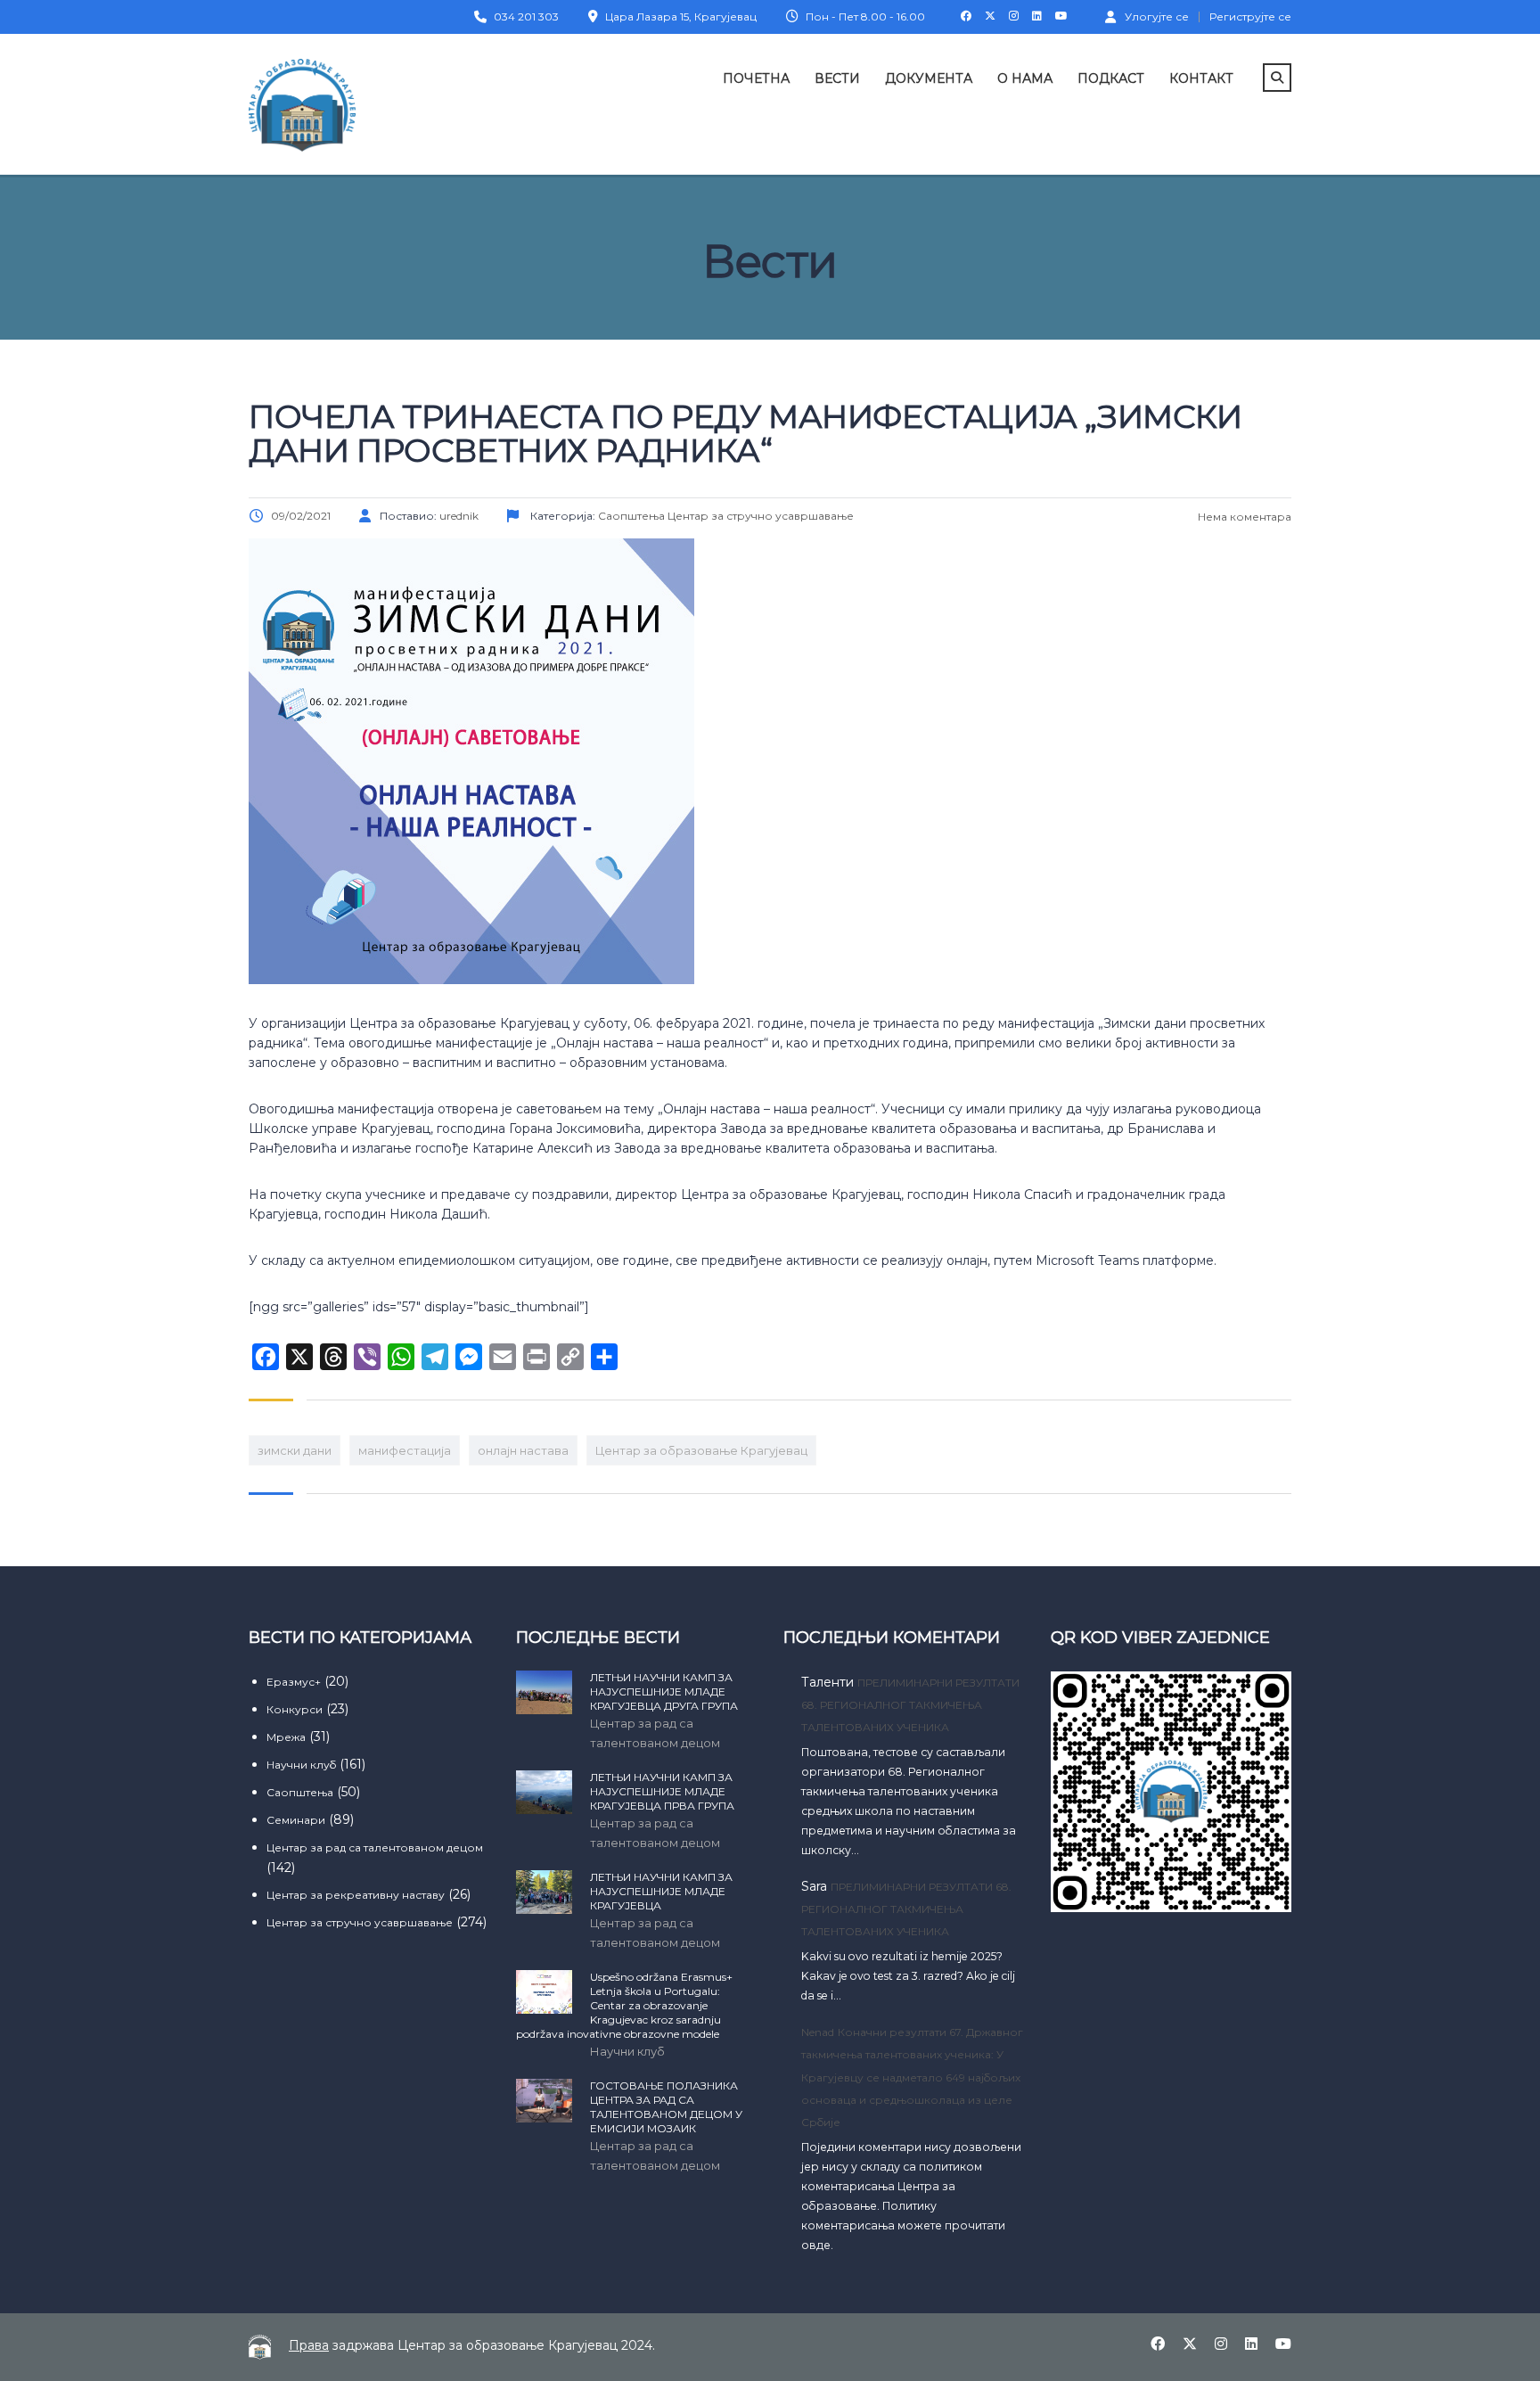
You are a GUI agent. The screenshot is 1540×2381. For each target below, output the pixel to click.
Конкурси (295, 1709)
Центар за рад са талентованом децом (375, 1847)
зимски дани (295, 1450)
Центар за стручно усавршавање (360, 1922)
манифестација (405, 1450)
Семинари (296, 1820)
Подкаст (1111, 78)
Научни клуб (301, 1765)
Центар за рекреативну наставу (356, 1895)
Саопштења (300, 1792)
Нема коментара (1243, 517)
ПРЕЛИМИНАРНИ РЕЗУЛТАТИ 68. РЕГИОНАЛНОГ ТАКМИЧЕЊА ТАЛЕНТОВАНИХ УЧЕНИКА (910, 1705)
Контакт (1201, 78)
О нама (1025, 78)
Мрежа (286, 1737)
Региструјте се (1250, 17)
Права (309, 2345)
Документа (929, 78)
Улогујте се (1157, 16)
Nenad (818, 2032)
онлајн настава (523, 1450)
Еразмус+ (294, 1682)
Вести (837, 78)
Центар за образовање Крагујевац (701, 1450)
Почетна (756, 78)
